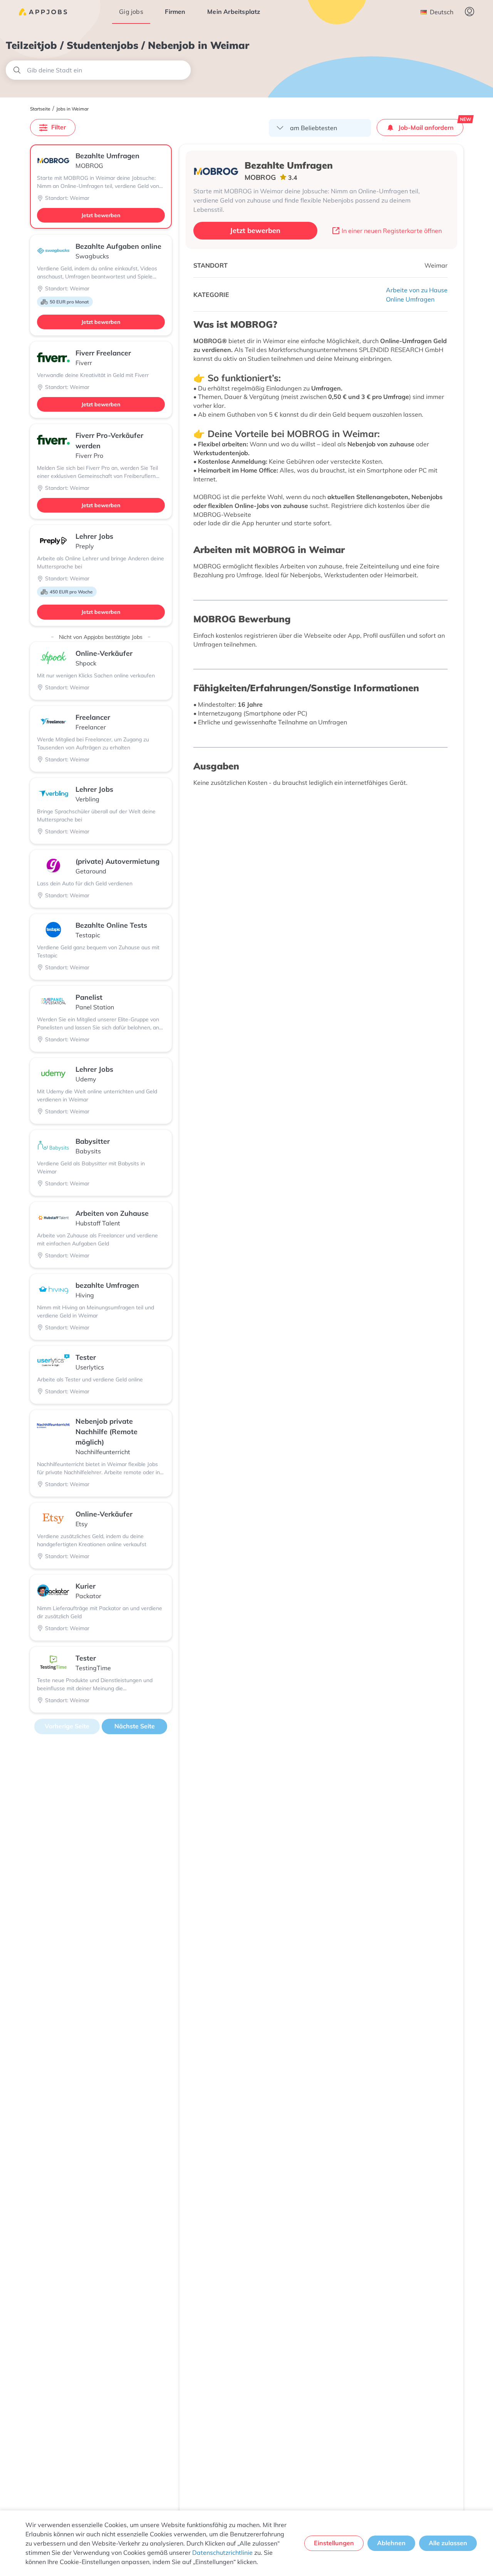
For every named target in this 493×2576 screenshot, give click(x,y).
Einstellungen (334, 2543)
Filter (59, 127)
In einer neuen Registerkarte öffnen (392, 231)
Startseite (40, 109)
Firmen (175, 12)
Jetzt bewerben (101, 215)
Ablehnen (391, 2543)
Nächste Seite (135, 1726)
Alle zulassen (448, 2543)
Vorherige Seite (67, 1726)
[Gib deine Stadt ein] (98, 70)
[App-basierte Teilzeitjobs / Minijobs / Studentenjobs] (43, 12)
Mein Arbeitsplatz (234, 12)
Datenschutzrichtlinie (222, 2553)
